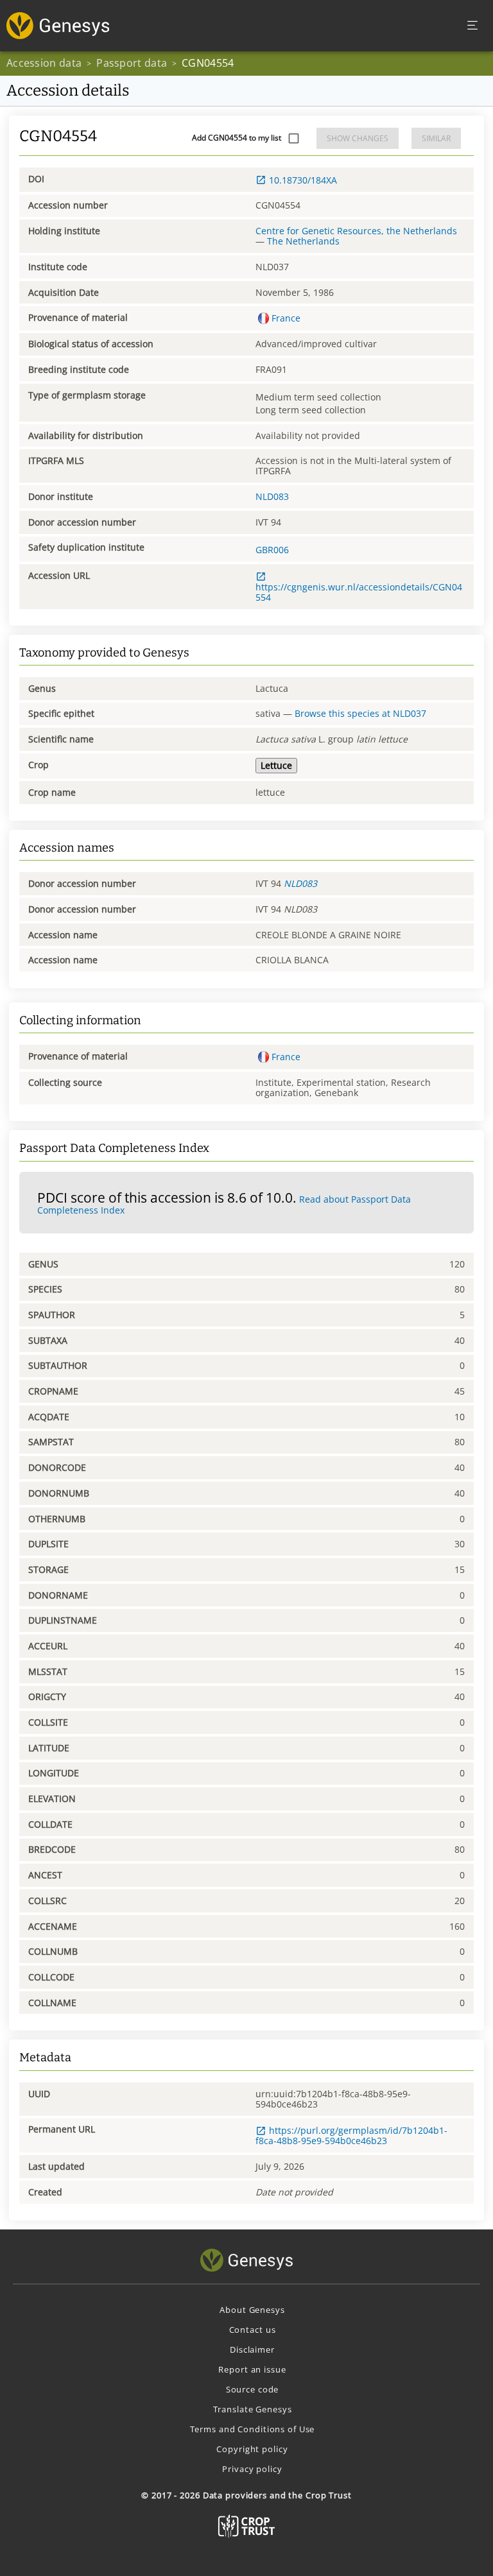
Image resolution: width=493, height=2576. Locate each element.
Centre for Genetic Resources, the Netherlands (356, 231)
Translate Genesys (253, 2409)
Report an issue (252, 2369)
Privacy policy (252, 2469)
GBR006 (272, 550)
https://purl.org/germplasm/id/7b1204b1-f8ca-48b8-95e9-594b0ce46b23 (351, 2135)
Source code (253, 2389)
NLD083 (272, 496)
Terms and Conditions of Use (253, 2429)
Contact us (253, 2330)
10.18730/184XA (303, 180)
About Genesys (252, 2310)
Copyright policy (252, 2449)
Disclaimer (252, 2349)
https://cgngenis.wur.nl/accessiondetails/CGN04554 (359, 592)
